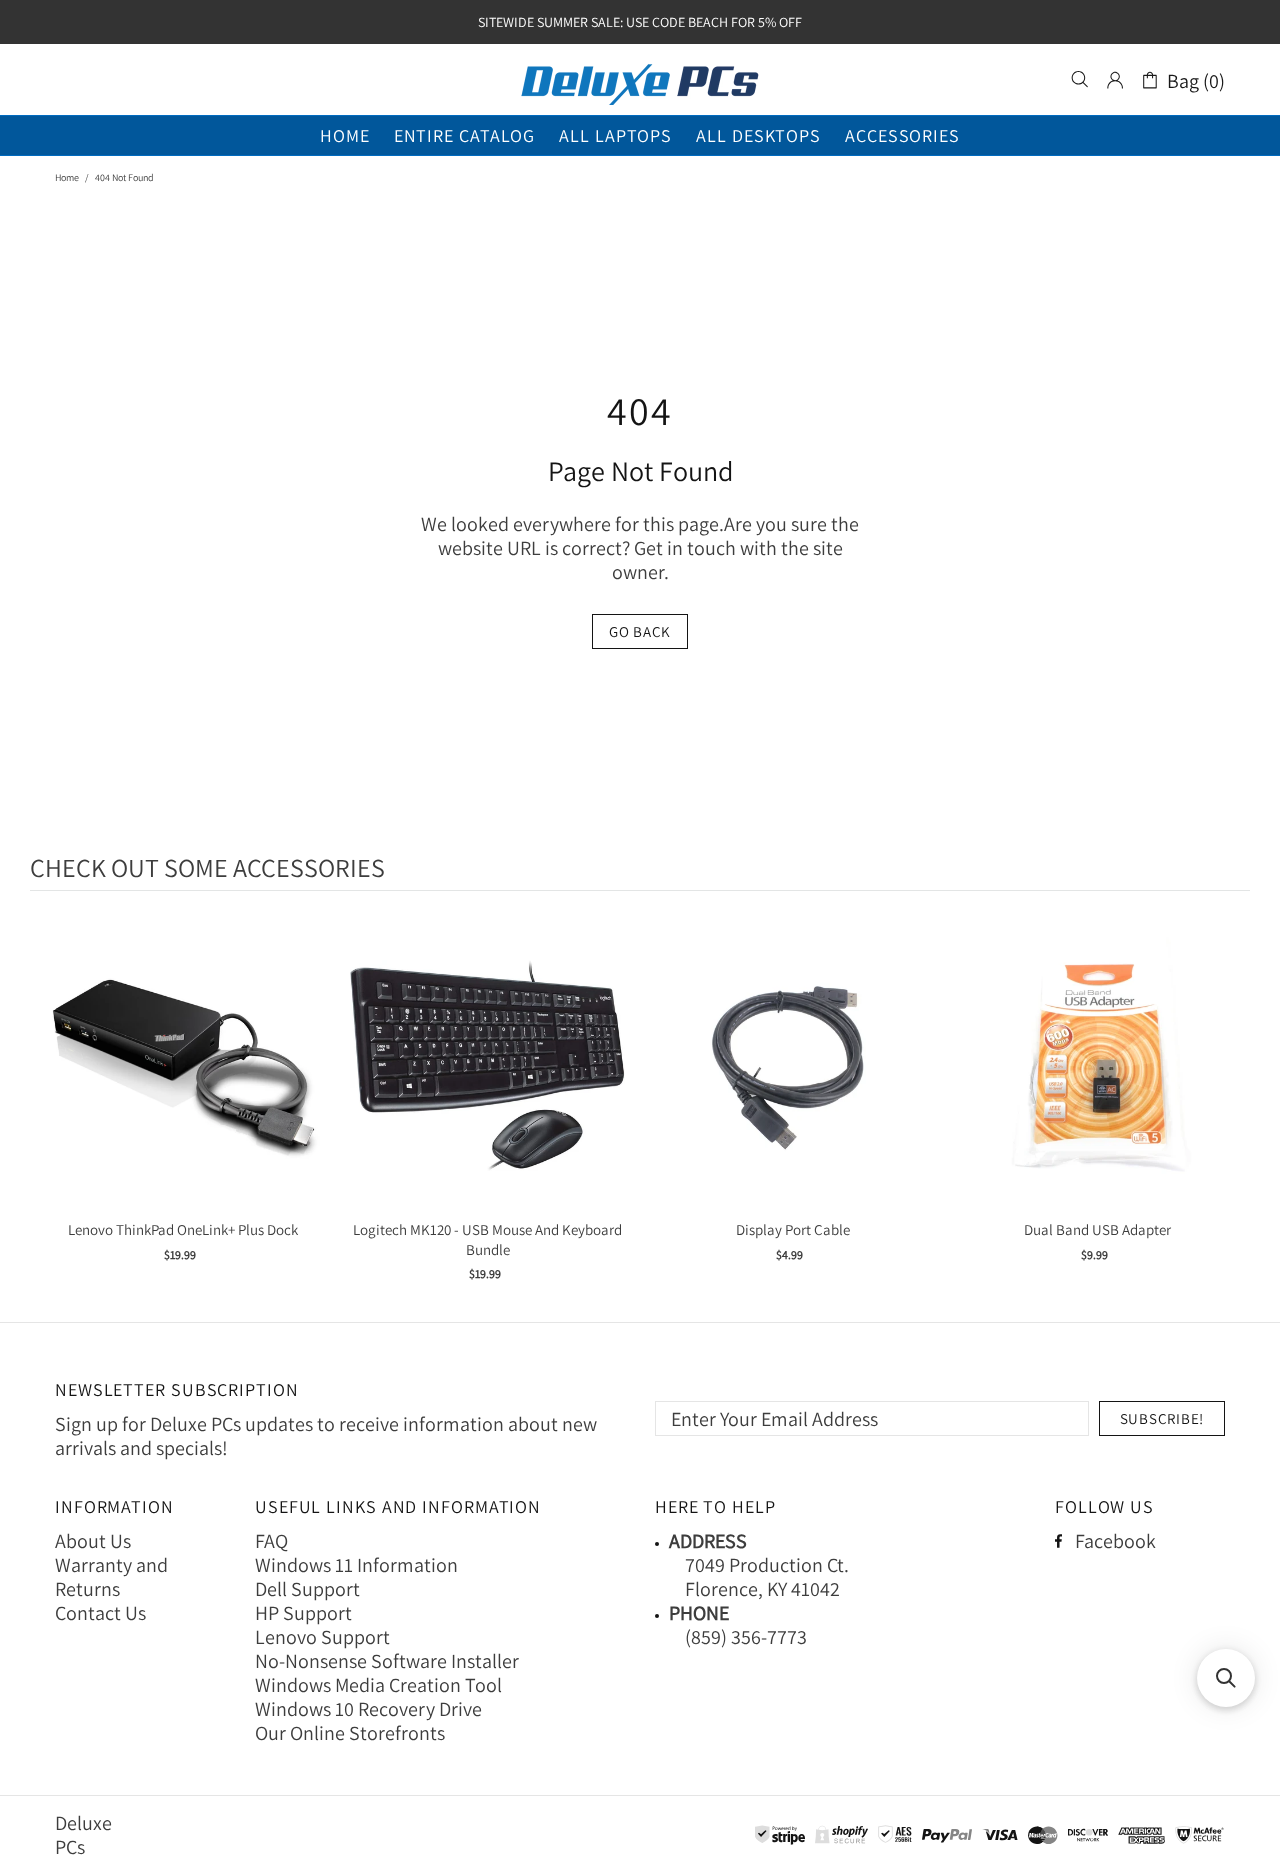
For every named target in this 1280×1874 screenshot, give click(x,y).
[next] (1230, 1109)
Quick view (183, 1085)
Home (67, 177)
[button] (1226, 1678)
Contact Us (100, 1613)
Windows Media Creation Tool (378, 1685)
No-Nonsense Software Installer (387, 1661)
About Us (93, 1541)
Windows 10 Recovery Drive (368, 1709)
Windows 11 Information (356, 1565)
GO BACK (640, 631)
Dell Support (307, 1589)
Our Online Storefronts (350, 1733)
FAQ (271, 1541)
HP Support (303, 1613)
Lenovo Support (322, 1637)
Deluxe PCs (640, 80)
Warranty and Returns (111, 1577)
